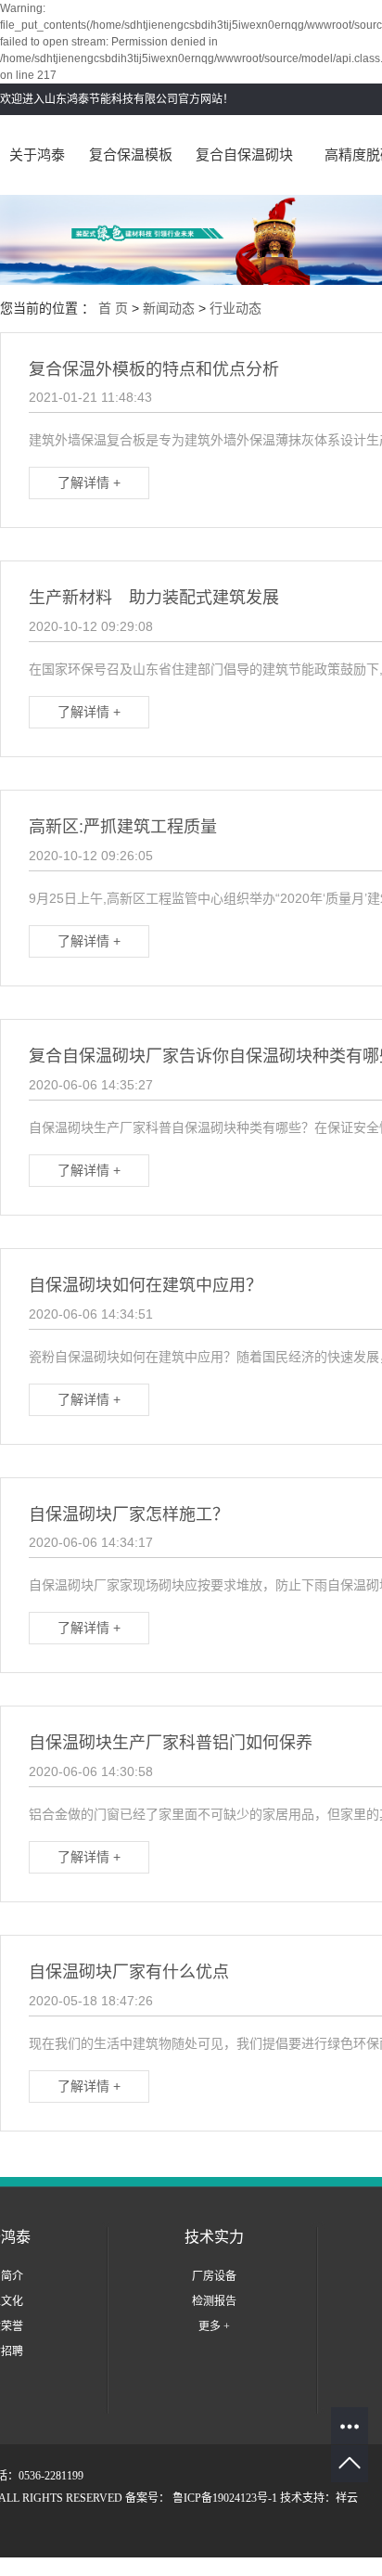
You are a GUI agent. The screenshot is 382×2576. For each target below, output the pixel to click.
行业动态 (236, 308)
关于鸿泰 (37, 155)
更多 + (214, 2326)
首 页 (113, 308)
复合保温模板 (131, 155)
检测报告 (214, 2301)
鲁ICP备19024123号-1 (225, 2498)
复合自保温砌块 (244, 155)
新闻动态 (169, 308)
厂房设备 (214, 2276)
